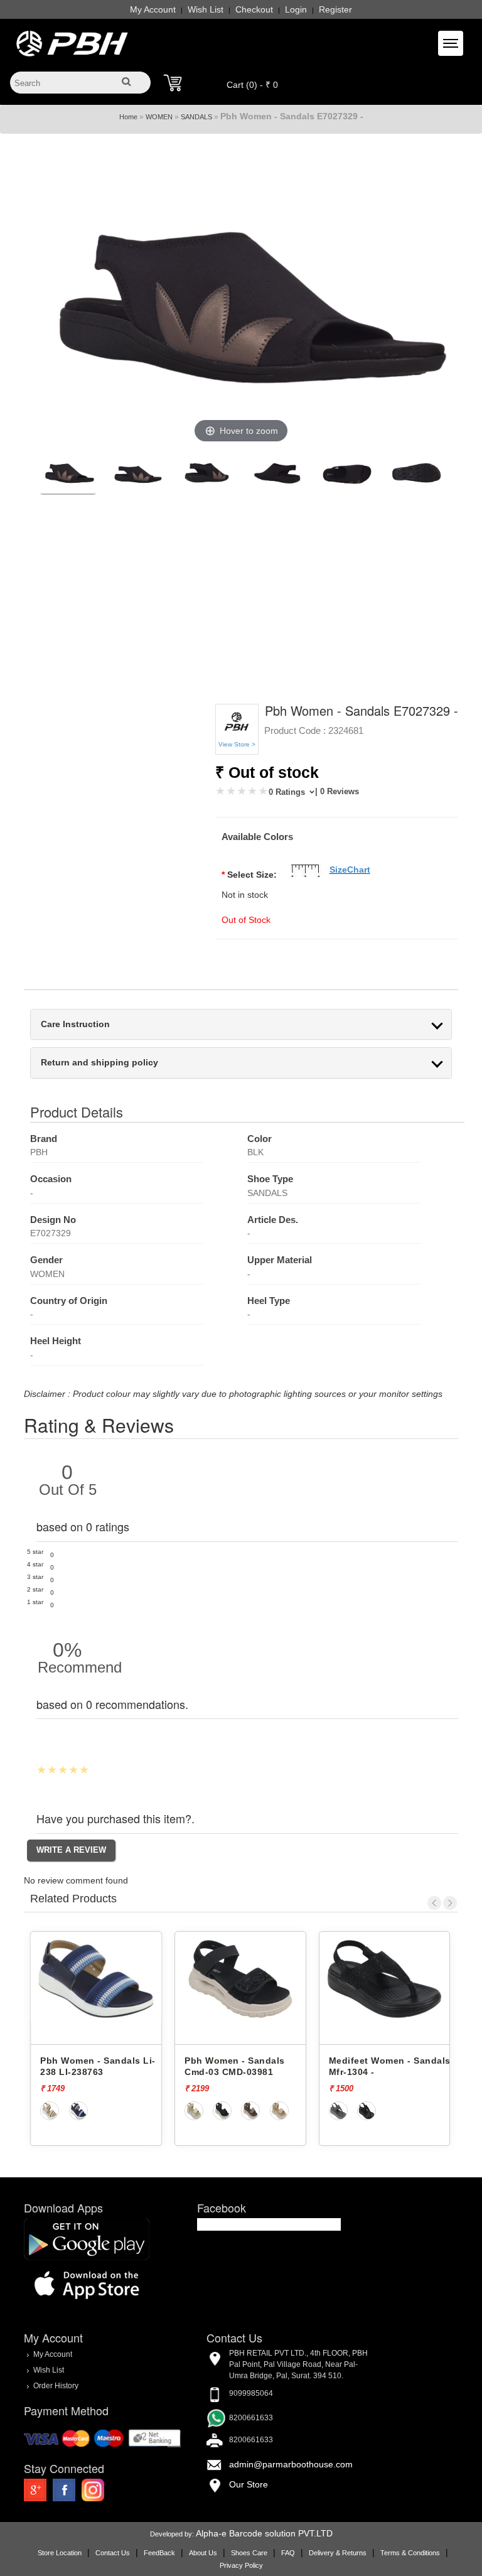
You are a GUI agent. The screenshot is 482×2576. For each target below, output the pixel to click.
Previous (434, 1903)
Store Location (60, 2553)
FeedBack (159, 2553)
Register (335, 9)
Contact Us (113, 2553)
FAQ (288, 2553)
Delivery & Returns (338, 2553)
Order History (56, 2386)
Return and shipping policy (99, 1063)
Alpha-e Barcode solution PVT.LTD (264, 2533)
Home (128, 117)
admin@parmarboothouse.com (291, 2464)
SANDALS (196, 117)
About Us (203, 2553)
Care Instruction (75, 1024)
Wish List (206, 9)
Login (296, 9)
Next (450, 1903)
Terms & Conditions (410, 2553)
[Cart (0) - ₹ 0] (173, 83)
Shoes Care (249, 2553)
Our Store (249, 2484)
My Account (153, 9)
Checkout (254, 9)
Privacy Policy (241, 2565)
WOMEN (159, 117)
